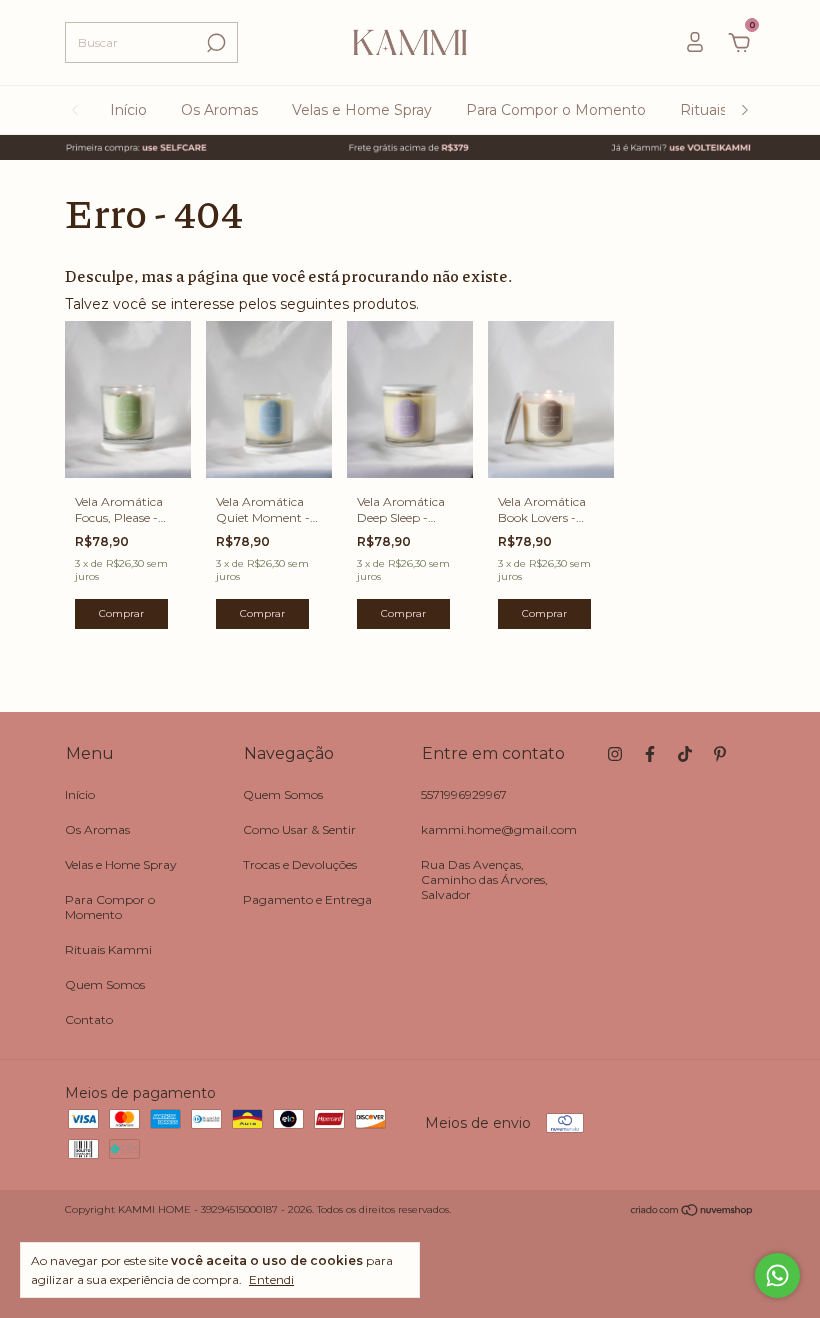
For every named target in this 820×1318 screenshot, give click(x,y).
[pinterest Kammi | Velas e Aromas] (720, 754)
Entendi (271, 1279)
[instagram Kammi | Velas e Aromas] (615, 754)
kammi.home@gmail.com (499, 829)
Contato (89, 1019)
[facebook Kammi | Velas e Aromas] (650, 754)
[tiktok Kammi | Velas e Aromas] (685, 754)
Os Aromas (219, 110)
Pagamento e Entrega (307, 899)
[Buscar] (214, 43)
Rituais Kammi (108, 949)
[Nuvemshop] (692, 1212)
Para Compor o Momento (556, 110)
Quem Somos (105, 984)
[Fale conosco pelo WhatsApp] (777, 1275)
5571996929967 (464, 794)
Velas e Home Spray (362, 110)
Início (128, 110)
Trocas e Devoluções (300, 864)
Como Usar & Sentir (299, 829)
